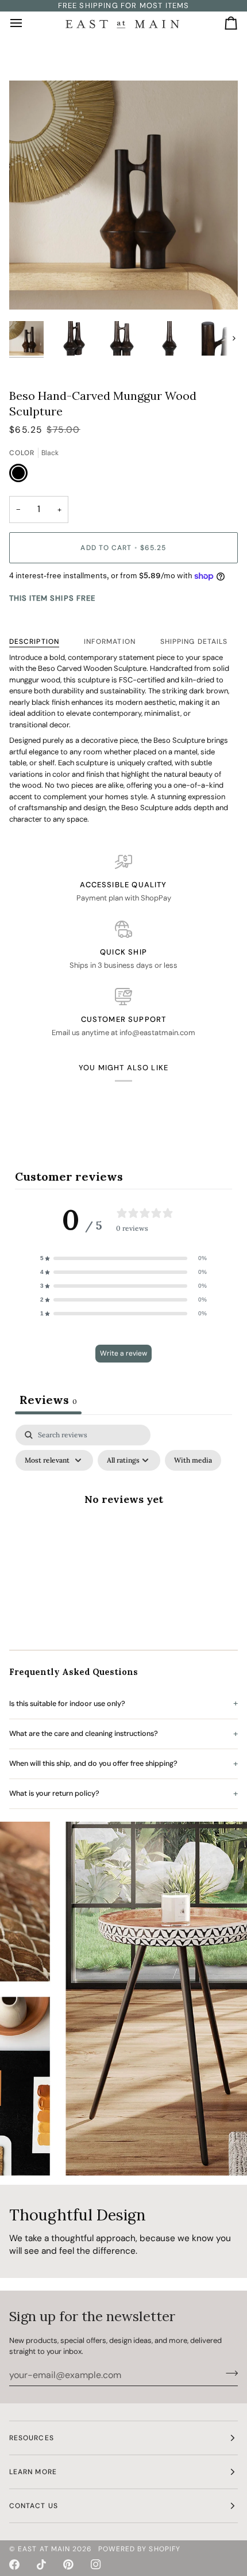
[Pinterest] (68, 2564)
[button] (123, 1258)
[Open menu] (26, 24)
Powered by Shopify (139, 2549)
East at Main (44, 2549)
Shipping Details (194, 642)
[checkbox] (193, 1460)
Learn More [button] (33, 2472)
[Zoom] (31, 288)
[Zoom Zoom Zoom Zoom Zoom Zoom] (123, 195)
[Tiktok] (41, 2564)
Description (34, 642)
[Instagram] (96, 2564)
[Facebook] (14, 2564)
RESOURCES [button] (32, 2438)
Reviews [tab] (48, 1400)
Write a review (123, 1353)
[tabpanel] (123, 1525)
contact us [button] (34, 2506)
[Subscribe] (228, 2373)
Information (110, 642)
